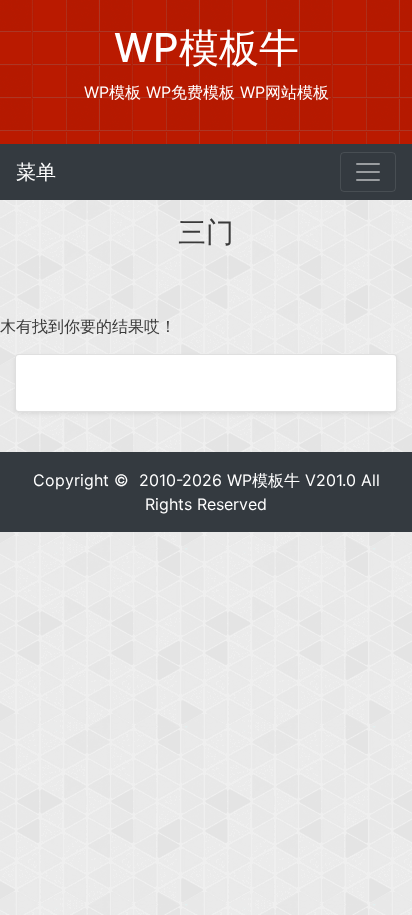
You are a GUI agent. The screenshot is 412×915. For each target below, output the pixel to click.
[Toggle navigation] (368, 172)
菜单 (36, 172)
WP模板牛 (263, 480)
